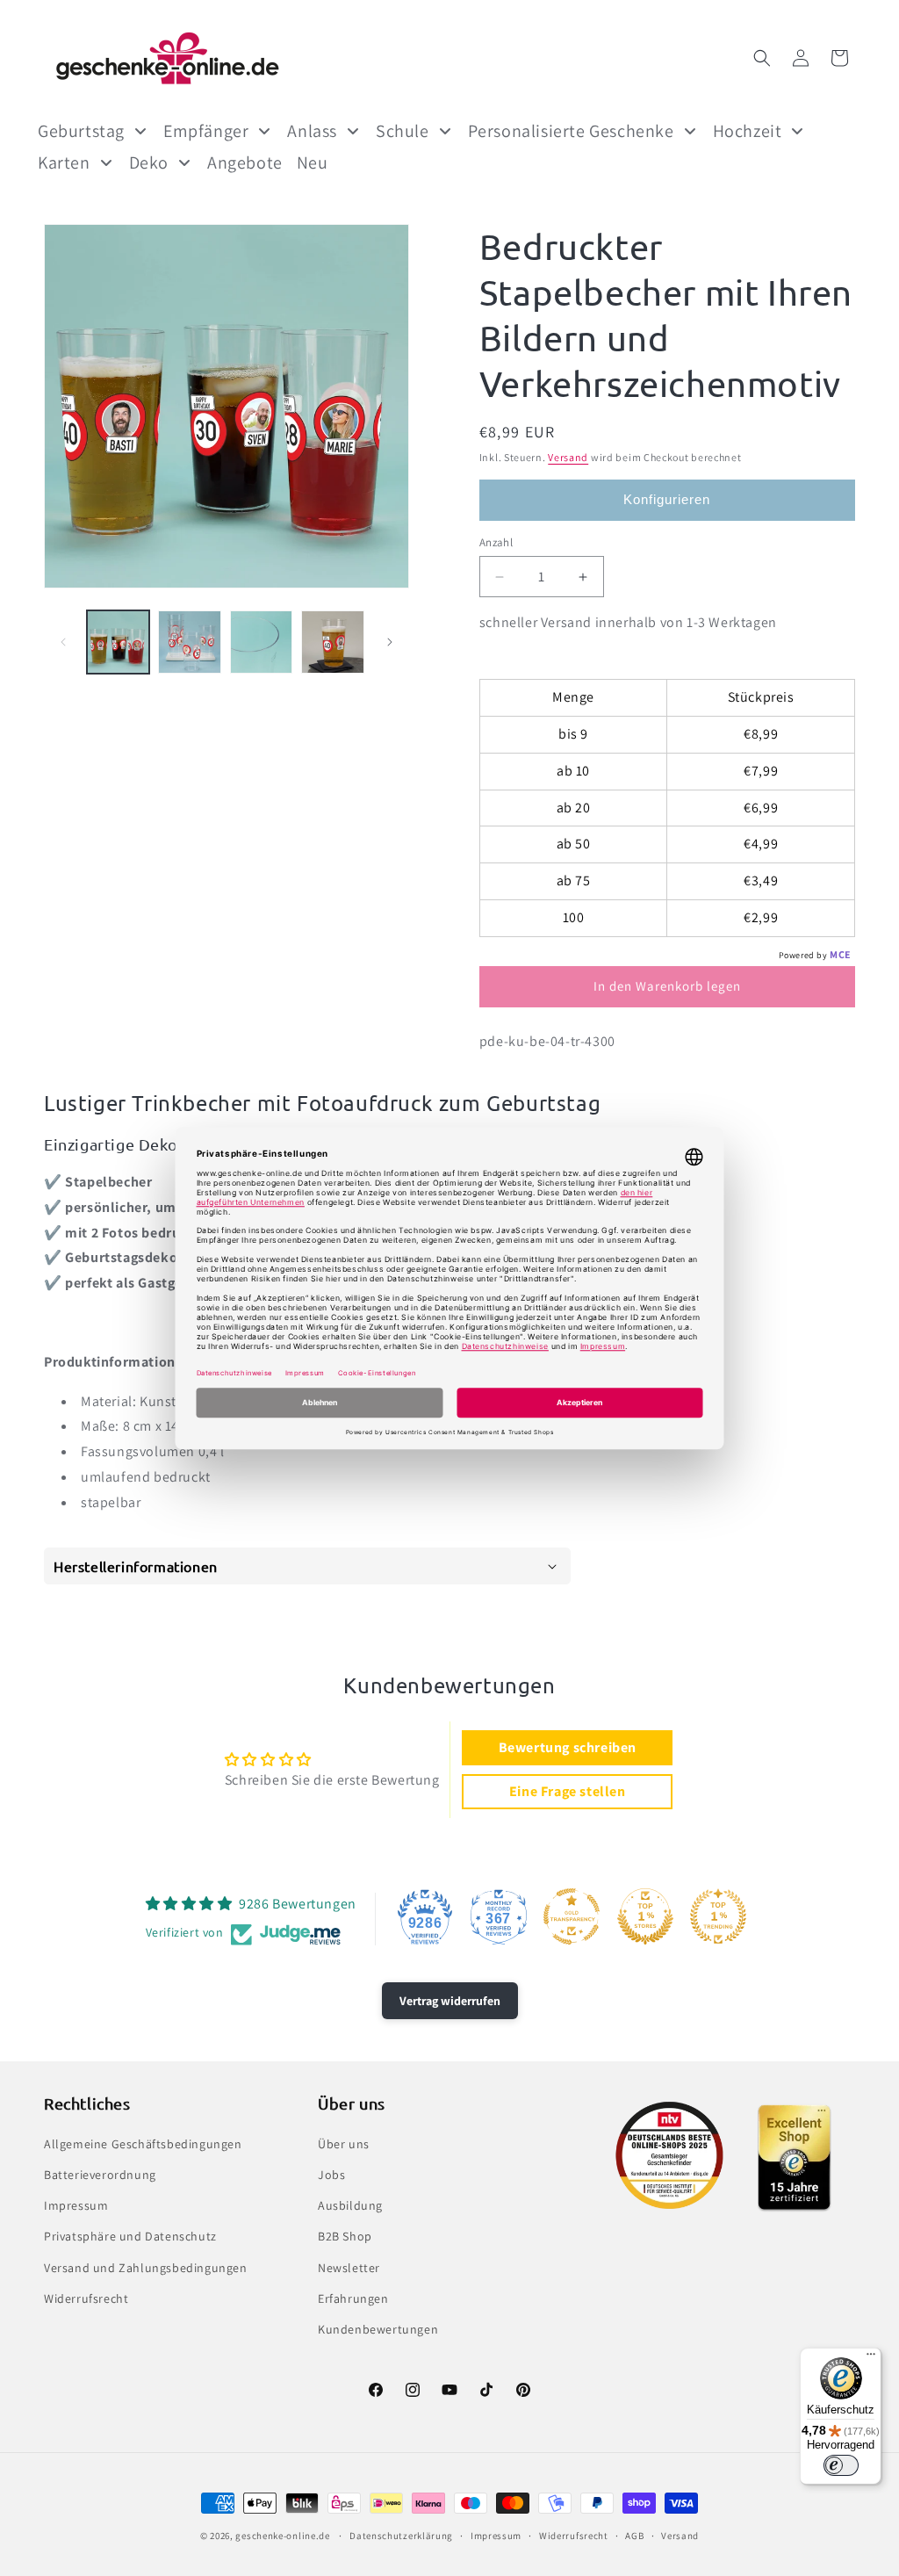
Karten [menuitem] (64, 162)
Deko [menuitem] (149, 162)
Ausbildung (350, 2205)
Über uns (344, 2144)
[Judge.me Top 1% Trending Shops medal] (718, 1916)
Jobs (331, 2175)
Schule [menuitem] (403, 131)
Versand (568, 457)
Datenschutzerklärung (401, 2536)
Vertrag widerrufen (450, 2001)
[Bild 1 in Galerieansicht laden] (118, 642)
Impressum (76, 2205)
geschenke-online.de (282, 2536)
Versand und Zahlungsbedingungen (146, 2268)
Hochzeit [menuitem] (748, 131)
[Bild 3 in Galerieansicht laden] (261, 642)
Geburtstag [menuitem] (81, 131)
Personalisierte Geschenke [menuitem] (571, 131)
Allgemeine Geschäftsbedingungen (143, 2144)
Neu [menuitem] (313, 162)
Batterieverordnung (100, 2175)
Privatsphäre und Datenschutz (130, 2236)
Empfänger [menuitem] (206, 131)
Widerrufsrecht (86, 2298)
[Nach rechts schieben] (390, 642)
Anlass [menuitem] (312, 131)
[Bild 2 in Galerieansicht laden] (189, 642)
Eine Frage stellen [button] (568, 1791)
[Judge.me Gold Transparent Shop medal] (572, 1916)
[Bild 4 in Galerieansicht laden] (332, 642)
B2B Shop (345, 2236)
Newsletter (349, 2268)
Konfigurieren (667, 499)
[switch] (841, 2465)
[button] (762, 58)
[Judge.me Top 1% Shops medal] (645, 1916)
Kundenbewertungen (378, 2329)
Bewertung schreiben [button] (568, 1747)
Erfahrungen (353, 2298)
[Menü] (871, 2358)
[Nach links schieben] (63, 642)
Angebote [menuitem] (245, 162)
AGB (634, 2536)
